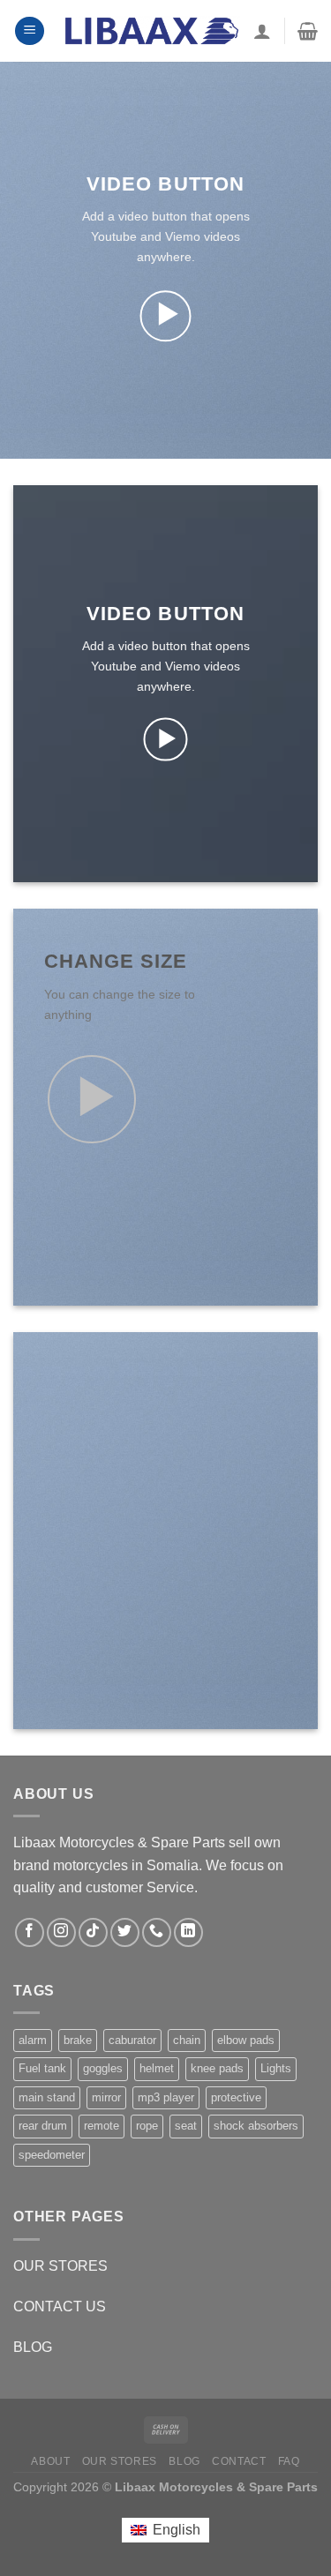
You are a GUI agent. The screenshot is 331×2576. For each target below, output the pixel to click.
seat (186, 2126)
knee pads (217, 2068)
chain (187, 2040)
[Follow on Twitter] (125, 1932)
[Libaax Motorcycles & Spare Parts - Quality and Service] (152, 30)
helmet (157, 2068)
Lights (276, 2068)
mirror (106, 2097)
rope (147, 2126)
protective (236, 2097)
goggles (103, 2068)
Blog (184, 2461)
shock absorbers (256, 2126)
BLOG (33, 2347)
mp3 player (166, 2097)
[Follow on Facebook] (30, 1932)
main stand (47, 2097)
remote (102, 2126)
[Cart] (308, 31)
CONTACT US (60, 2306)
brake (78, 2040)
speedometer (52, 2155)
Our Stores (120, 2461)
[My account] (262, 31)
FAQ (289, 2461)
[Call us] (157, 1932)
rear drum (43, 2126)
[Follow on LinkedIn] (188, 1932)
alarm (33, 2040)
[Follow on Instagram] (61, 1932)
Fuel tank (42, 2068)
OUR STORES (60, 2266)
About (50, 2461)
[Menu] (30, 31)
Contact (239, 2461)
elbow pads (246, 2040)
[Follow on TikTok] (93, 1932)
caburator (132, 2040)
